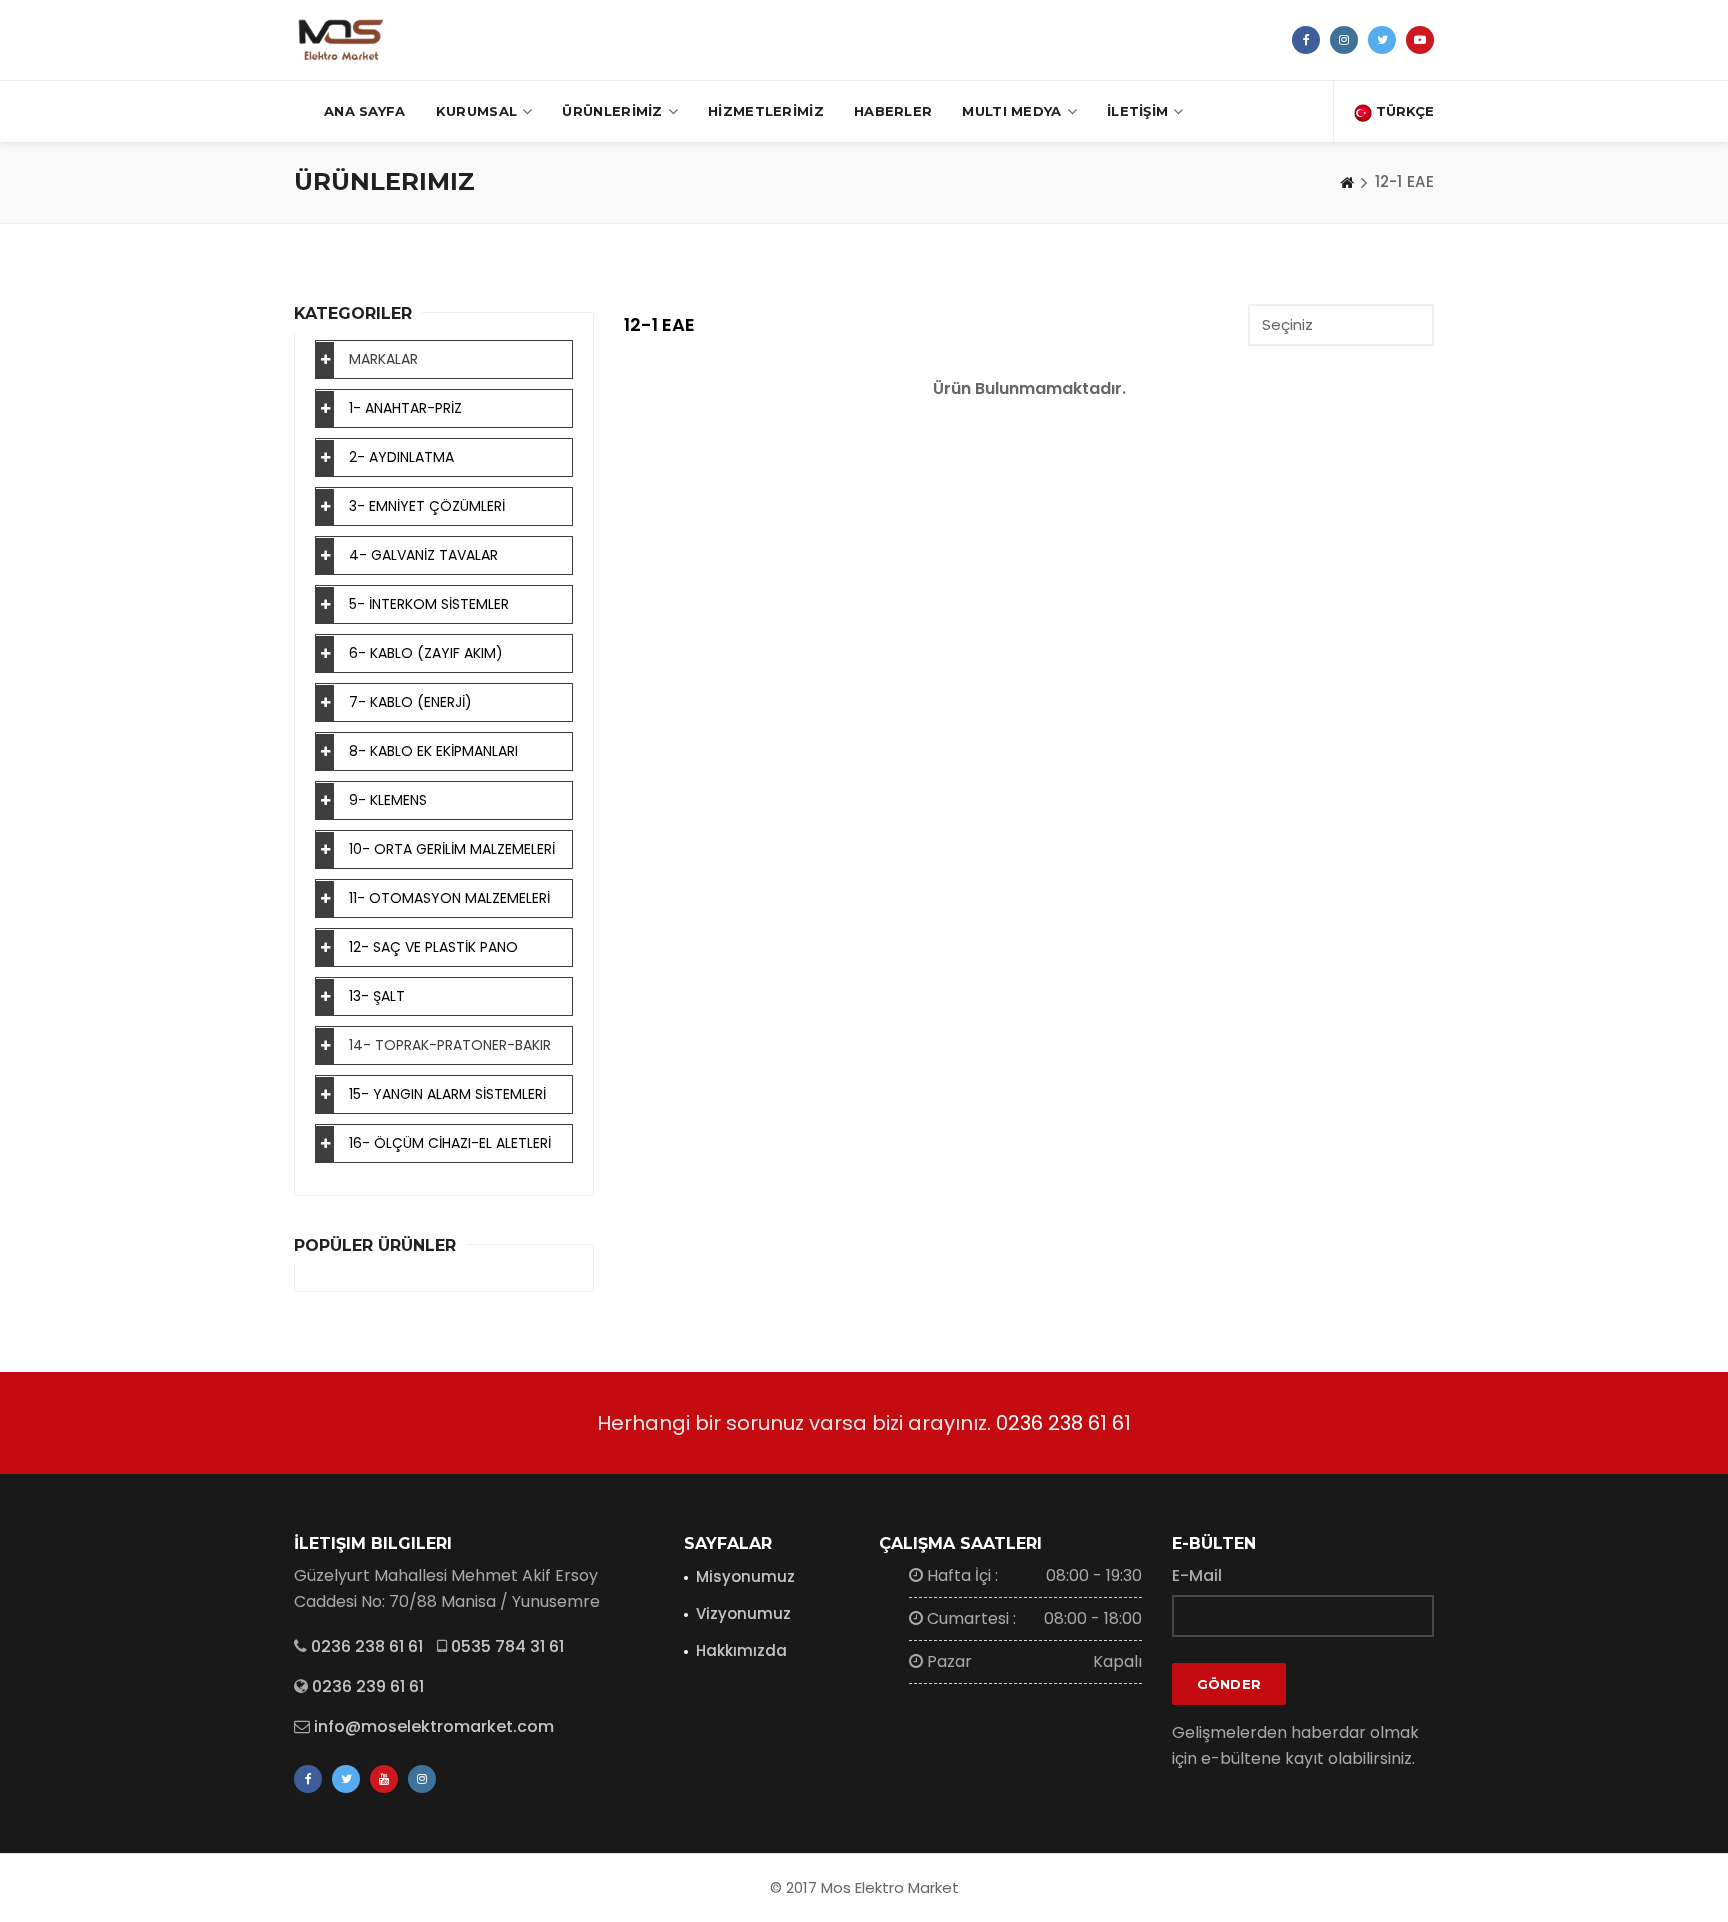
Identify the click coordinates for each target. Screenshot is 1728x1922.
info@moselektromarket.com (434, 1726)
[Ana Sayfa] (1347, 182)
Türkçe (1403, 111)
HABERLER (893, 111)
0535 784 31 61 (507, 1646)
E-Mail (1197, 1575)
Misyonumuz (745, 1576)
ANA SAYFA (365, 111)
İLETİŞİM (1137, 111)
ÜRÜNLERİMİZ (612, 111)
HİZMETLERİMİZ (766, 111)
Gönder (1229, 1684)
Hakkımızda (741, 1650)
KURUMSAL (476, 111)
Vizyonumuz (743, 1613)
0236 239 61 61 (368, 1686)
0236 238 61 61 (1063, 1423)
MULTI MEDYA (1011, 111)
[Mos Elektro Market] (341, 40)
